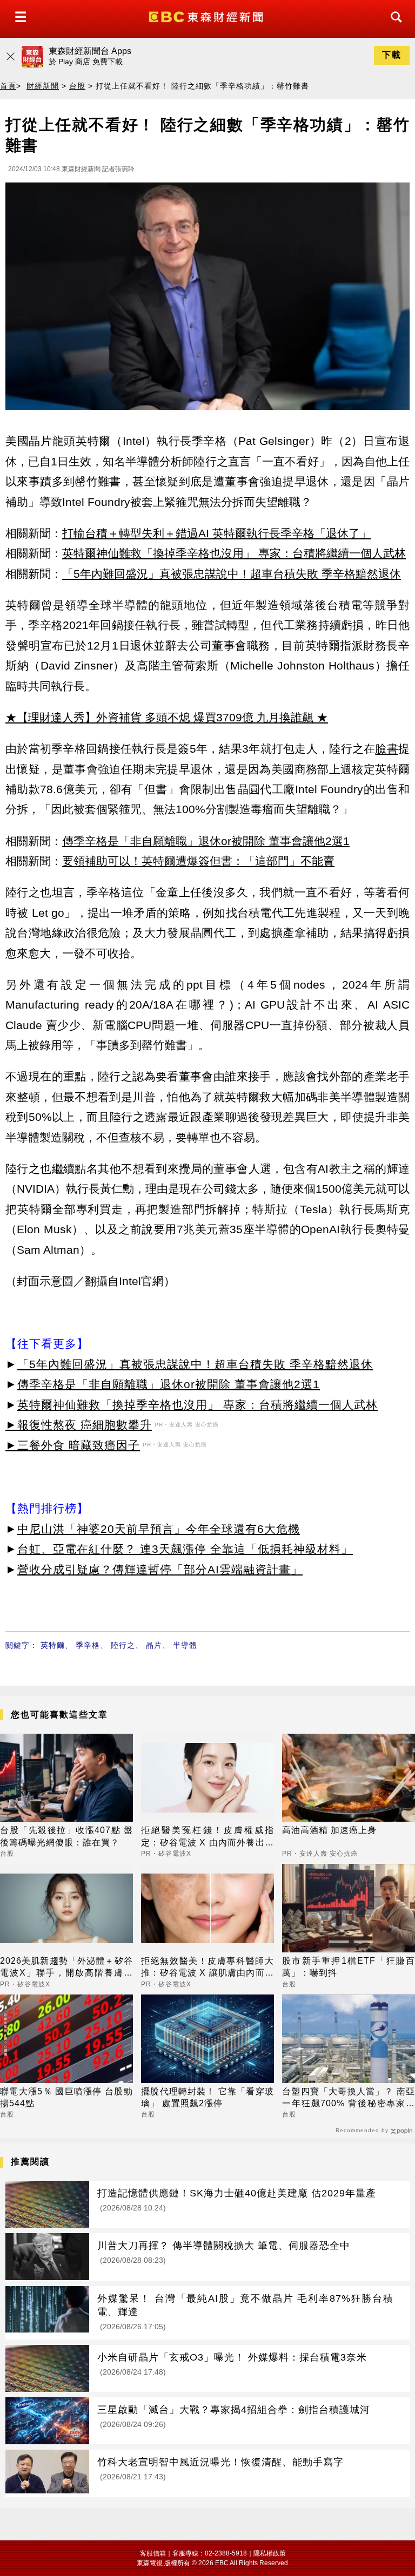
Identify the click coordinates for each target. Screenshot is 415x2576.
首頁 (8, 86)
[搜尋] (393, 27)
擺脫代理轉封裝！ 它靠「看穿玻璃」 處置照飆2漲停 (207, 2097)
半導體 (185, 1645)
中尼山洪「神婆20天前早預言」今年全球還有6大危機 (159, 1529)
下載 (392, 55)
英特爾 (53, 1645)
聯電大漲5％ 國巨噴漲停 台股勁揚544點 (66, 2097)
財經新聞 (43, 86)
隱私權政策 (270, 2553)
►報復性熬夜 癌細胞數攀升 (79, 1425)
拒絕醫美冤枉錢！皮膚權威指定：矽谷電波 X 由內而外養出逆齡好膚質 (207, 1837)
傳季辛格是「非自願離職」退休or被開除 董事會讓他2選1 (206, 841)
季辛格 (88, 1645)
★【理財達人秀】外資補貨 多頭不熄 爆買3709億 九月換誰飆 (159, 717)
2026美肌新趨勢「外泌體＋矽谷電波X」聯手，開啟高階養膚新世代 (66, 1968)
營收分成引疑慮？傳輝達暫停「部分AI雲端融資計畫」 (160, 1569)
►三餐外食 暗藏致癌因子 (73, 1445)
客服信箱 (153, 2553)
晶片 (154, 1645)
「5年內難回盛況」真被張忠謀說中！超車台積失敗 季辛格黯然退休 (232, 574)
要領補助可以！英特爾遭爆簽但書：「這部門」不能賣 (198, 861)
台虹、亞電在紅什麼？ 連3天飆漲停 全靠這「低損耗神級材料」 (185, 1549)
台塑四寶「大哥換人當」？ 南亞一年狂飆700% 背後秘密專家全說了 (349, 2098)
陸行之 (123, 1645)
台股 (77, 86)
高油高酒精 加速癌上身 (329, 1830)
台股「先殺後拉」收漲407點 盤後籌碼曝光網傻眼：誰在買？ (66, 1836)
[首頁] (207, 16)
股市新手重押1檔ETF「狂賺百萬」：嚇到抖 (349, 1967)
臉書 (387, 749)
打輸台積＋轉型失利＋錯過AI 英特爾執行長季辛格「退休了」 (217, 533)
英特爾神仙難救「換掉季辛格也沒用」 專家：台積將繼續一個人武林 (234, 553)
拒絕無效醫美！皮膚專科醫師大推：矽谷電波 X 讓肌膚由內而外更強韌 (207, 1968)
